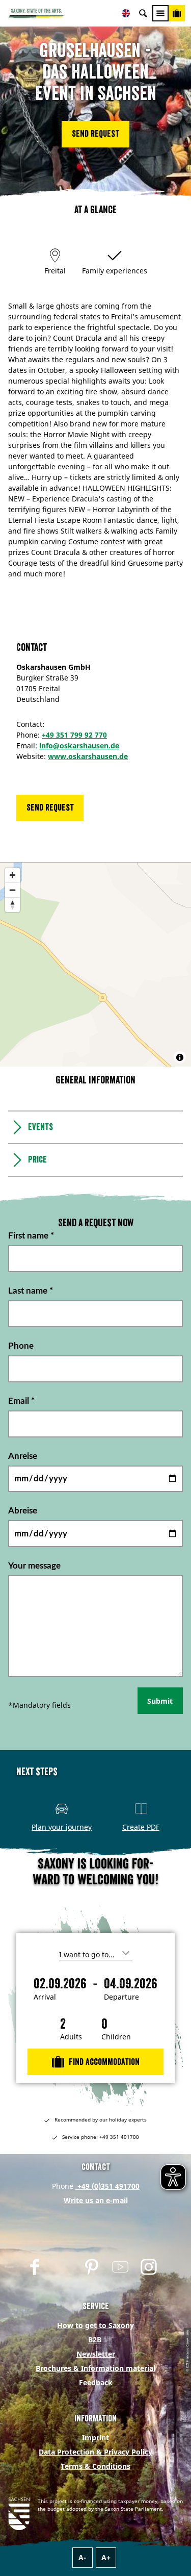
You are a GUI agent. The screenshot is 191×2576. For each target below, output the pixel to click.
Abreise (23, 1511)
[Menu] (160, 13)
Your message (34, 1566)
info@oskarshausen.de (79, 746)
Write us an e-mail (96, 2200)
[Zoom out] (12, 890)
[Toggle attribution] (180, 1057)
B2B (95, 2340)
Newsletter (96, 2354)
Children (116, 2037)
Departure (121, 1997)
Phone (21, 1346)
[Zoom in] (12, 875)
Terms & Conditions (95, 2466)
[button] (95, 134)
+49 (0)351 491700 (107, 2186)
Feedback (96, 2382)
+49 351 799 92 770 (74, 735)
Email (21, 1400)
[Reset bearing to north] (12, 905)
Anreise (23, 1456)
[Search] (143, 13)
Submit (160, 1701)
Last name (31, 1291)
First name (31, 1236)
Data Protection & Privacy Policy (95, 2452)
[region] (95, 965)
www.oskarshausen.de (88, 756)
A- (82, 2557)
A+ (106, 2557)
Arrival (45, 1997)
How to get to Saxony (95, 2325)
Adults (71, 2037)
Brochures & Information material (95, 2368)
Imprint (95, 2438)
